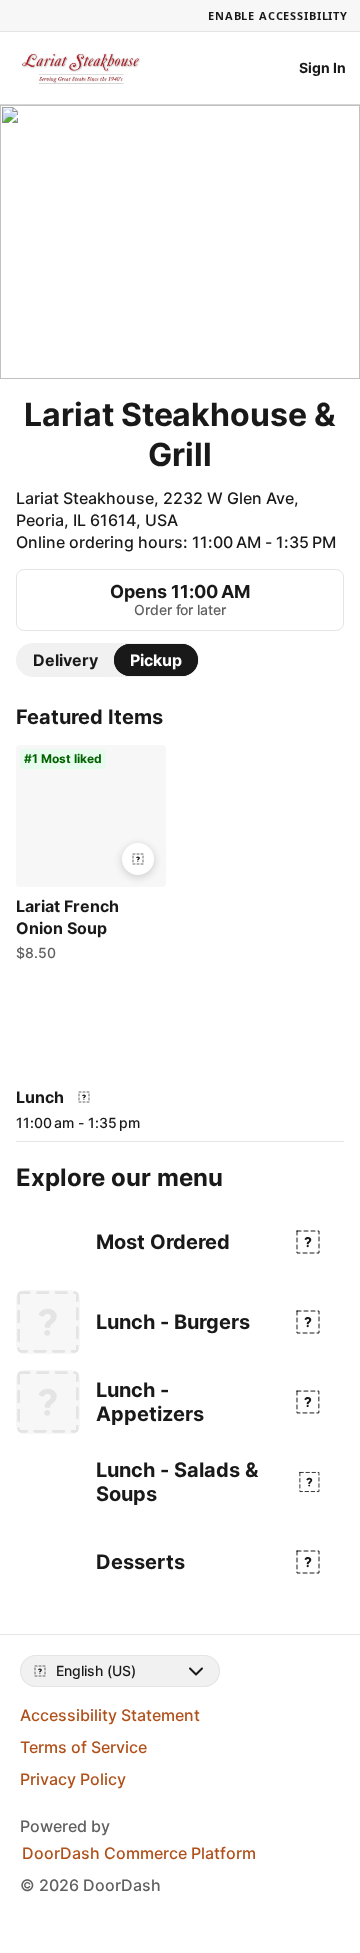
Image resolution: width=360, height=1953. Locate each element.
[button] (91, 858)
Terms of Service (83, 1747)
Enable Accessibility (278, 15)
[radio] (65, 660)
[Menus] (84, 1097)
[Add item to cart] (138, 859)
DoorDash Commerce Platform (139, 1853)
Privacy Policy (73, 1779)
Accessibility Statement (110, 1715)
